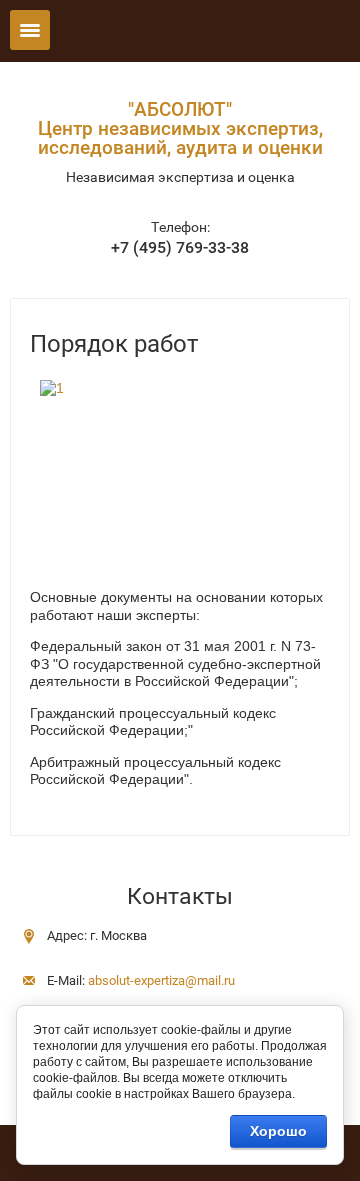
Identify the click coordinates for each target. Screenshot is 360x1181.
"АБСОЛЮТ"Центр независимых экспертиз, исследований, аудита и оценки (180, 128)
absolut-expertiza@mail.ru (161, 980)
